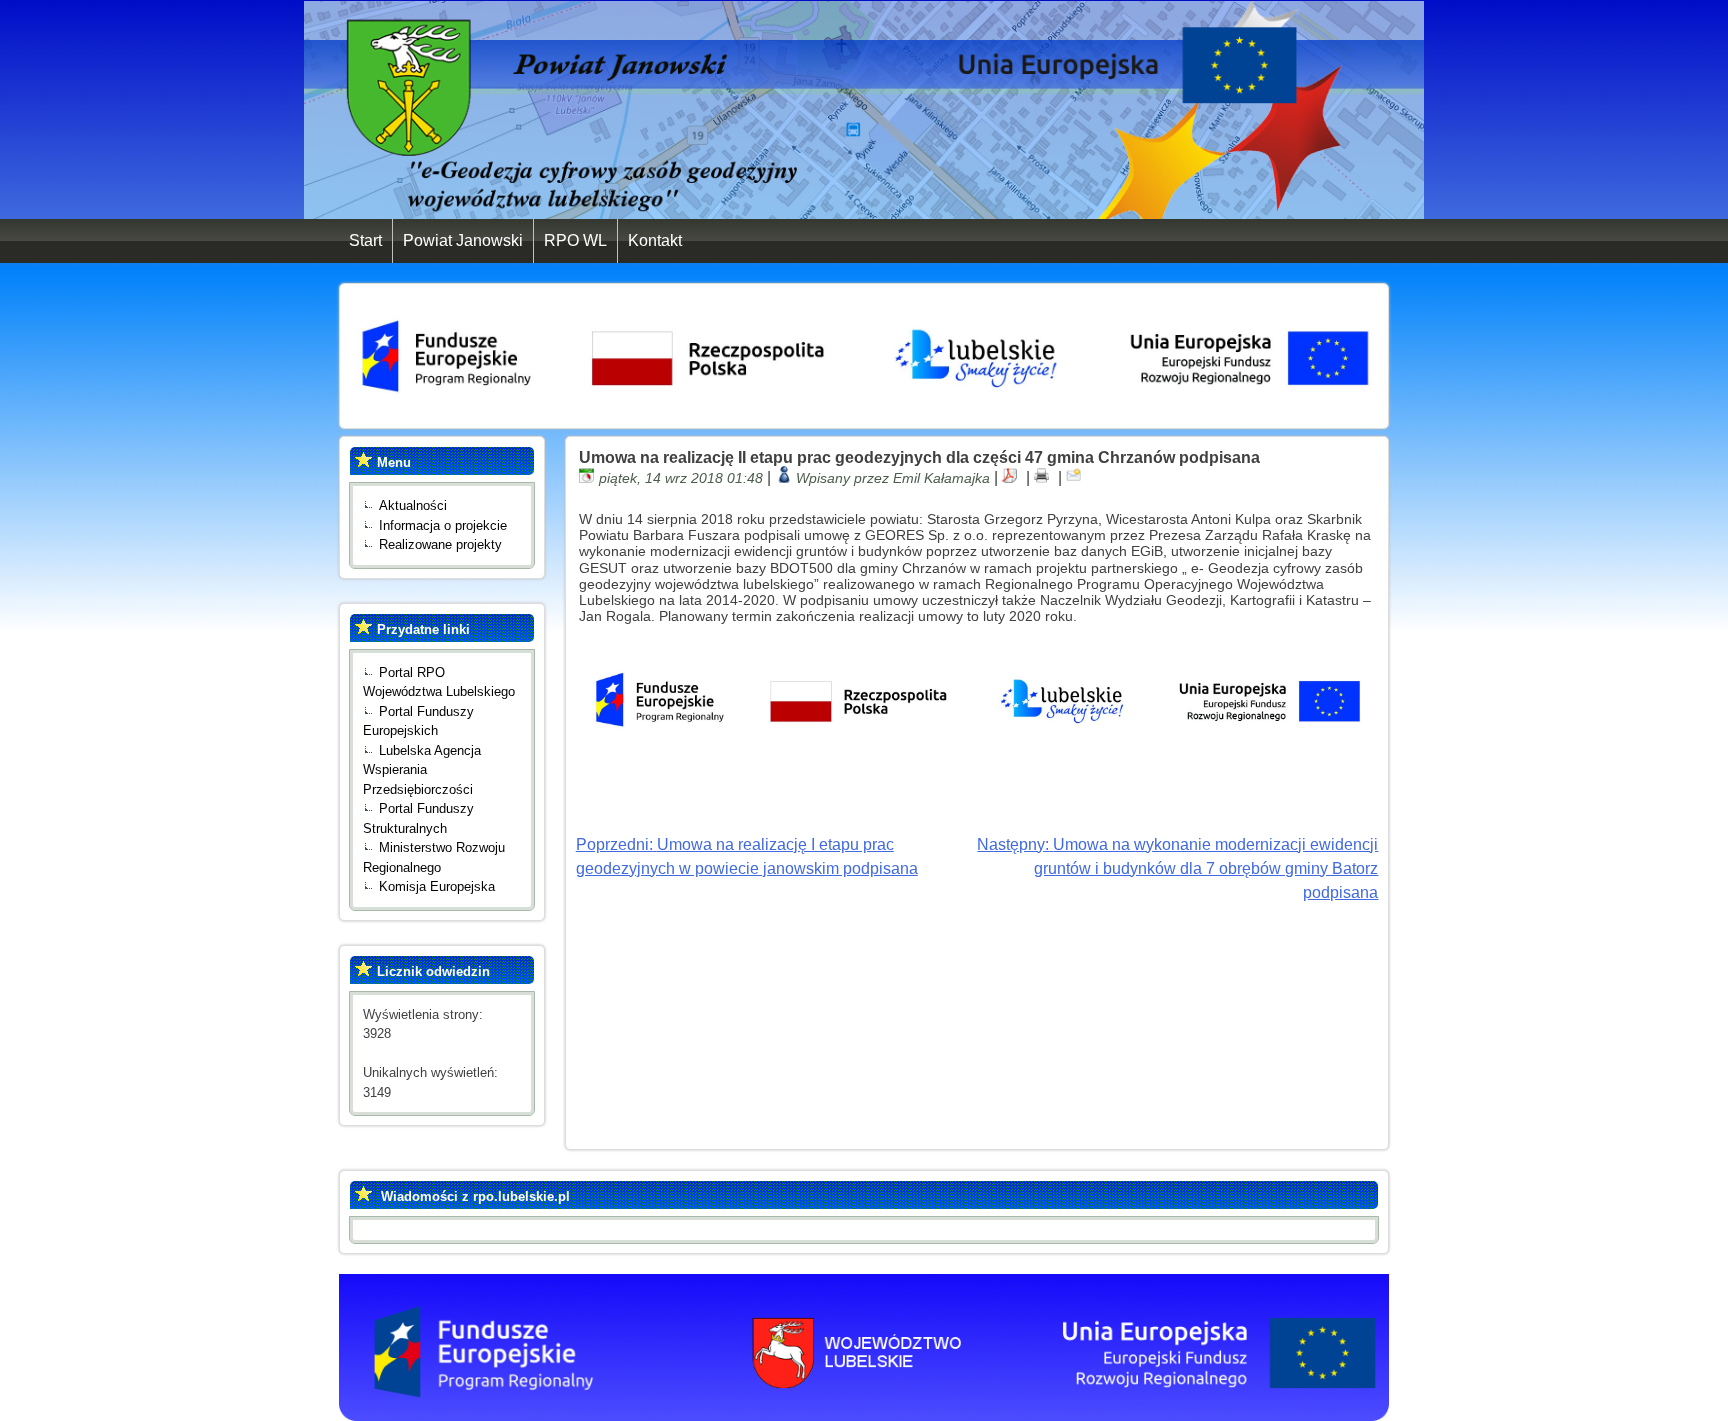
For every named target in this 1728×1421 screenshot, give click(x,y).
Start (365, 240)
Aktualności (413, 505)
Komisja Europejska (437, 886)
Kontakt (655, 240)
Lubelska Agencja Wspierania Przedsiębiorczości (422, 770)
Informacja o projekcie (443, 525)
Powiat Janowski (463, 240)
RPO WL (575, 240)
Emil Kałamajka (941, 478)
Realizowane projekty (440, 544)
